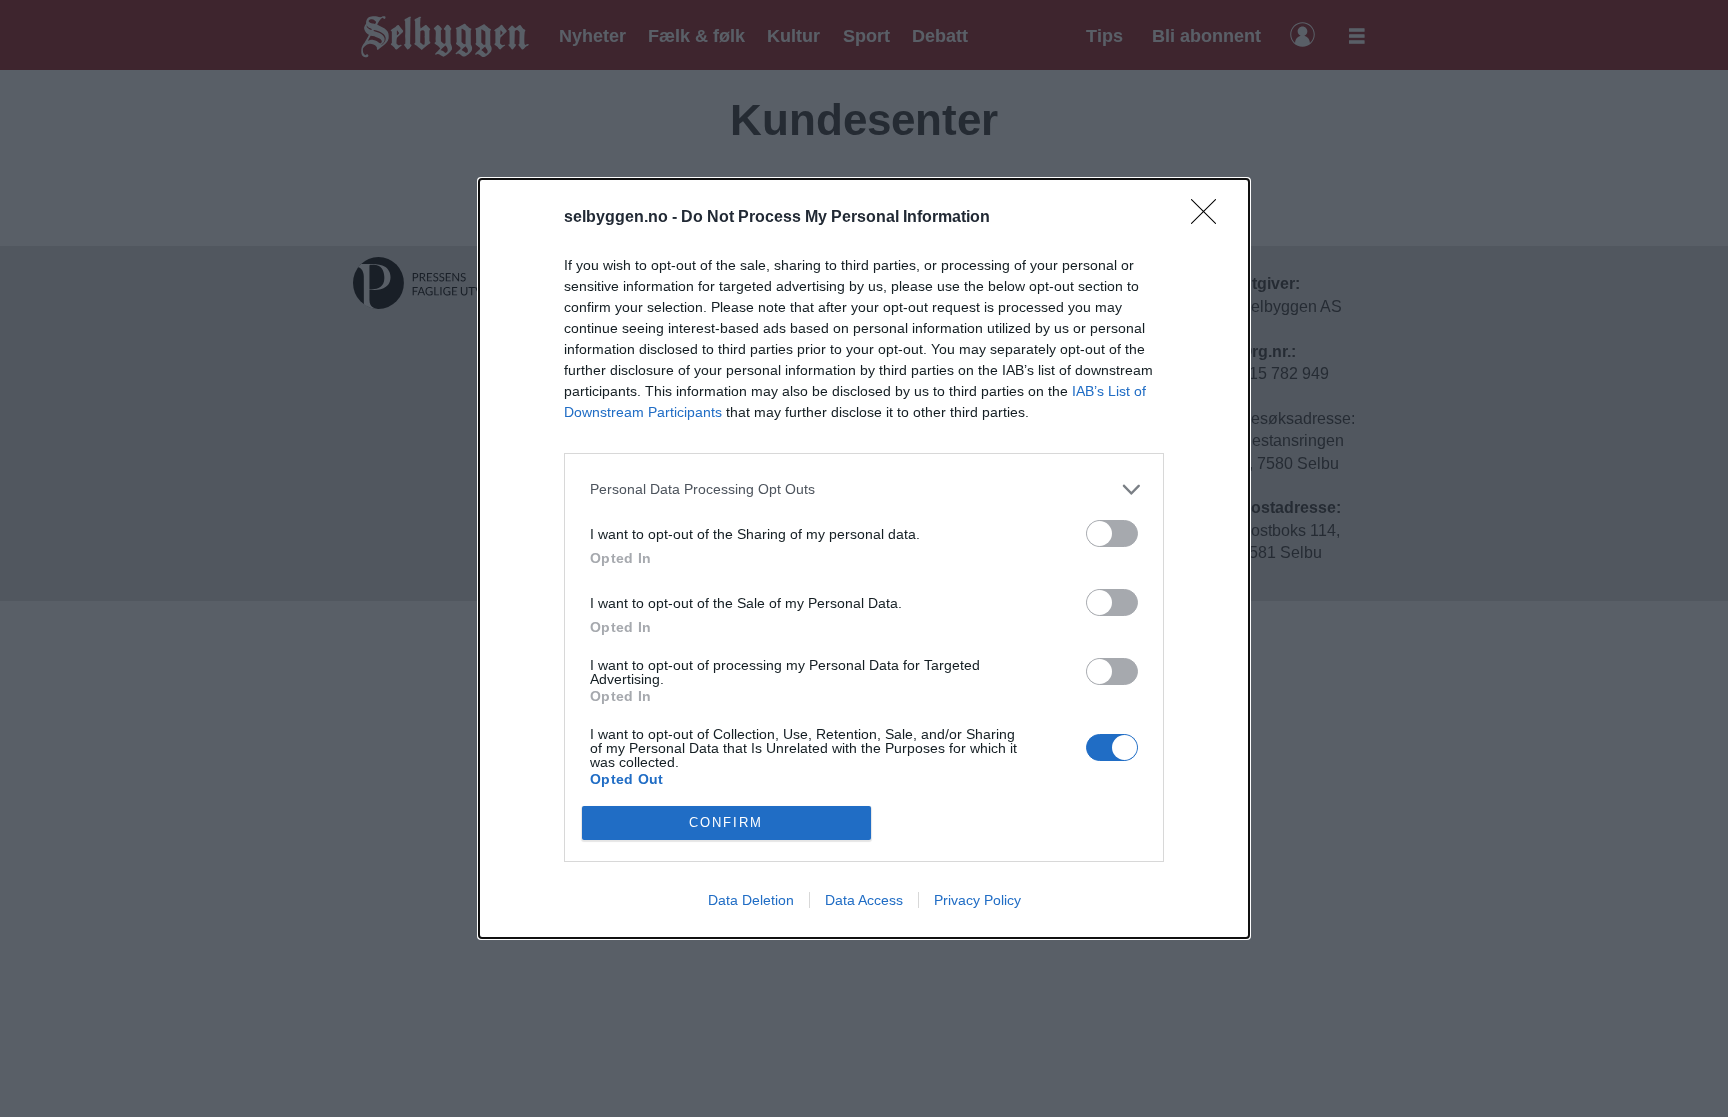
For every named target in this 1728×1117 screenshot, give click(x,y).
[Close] (1210, 218)
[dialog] (864, 558)
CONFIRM (726, 822)
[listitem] (864, 489)
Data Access (864, 900)
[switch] (1112, 533)
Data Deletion (751, 900)
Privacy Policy (977, 900)
